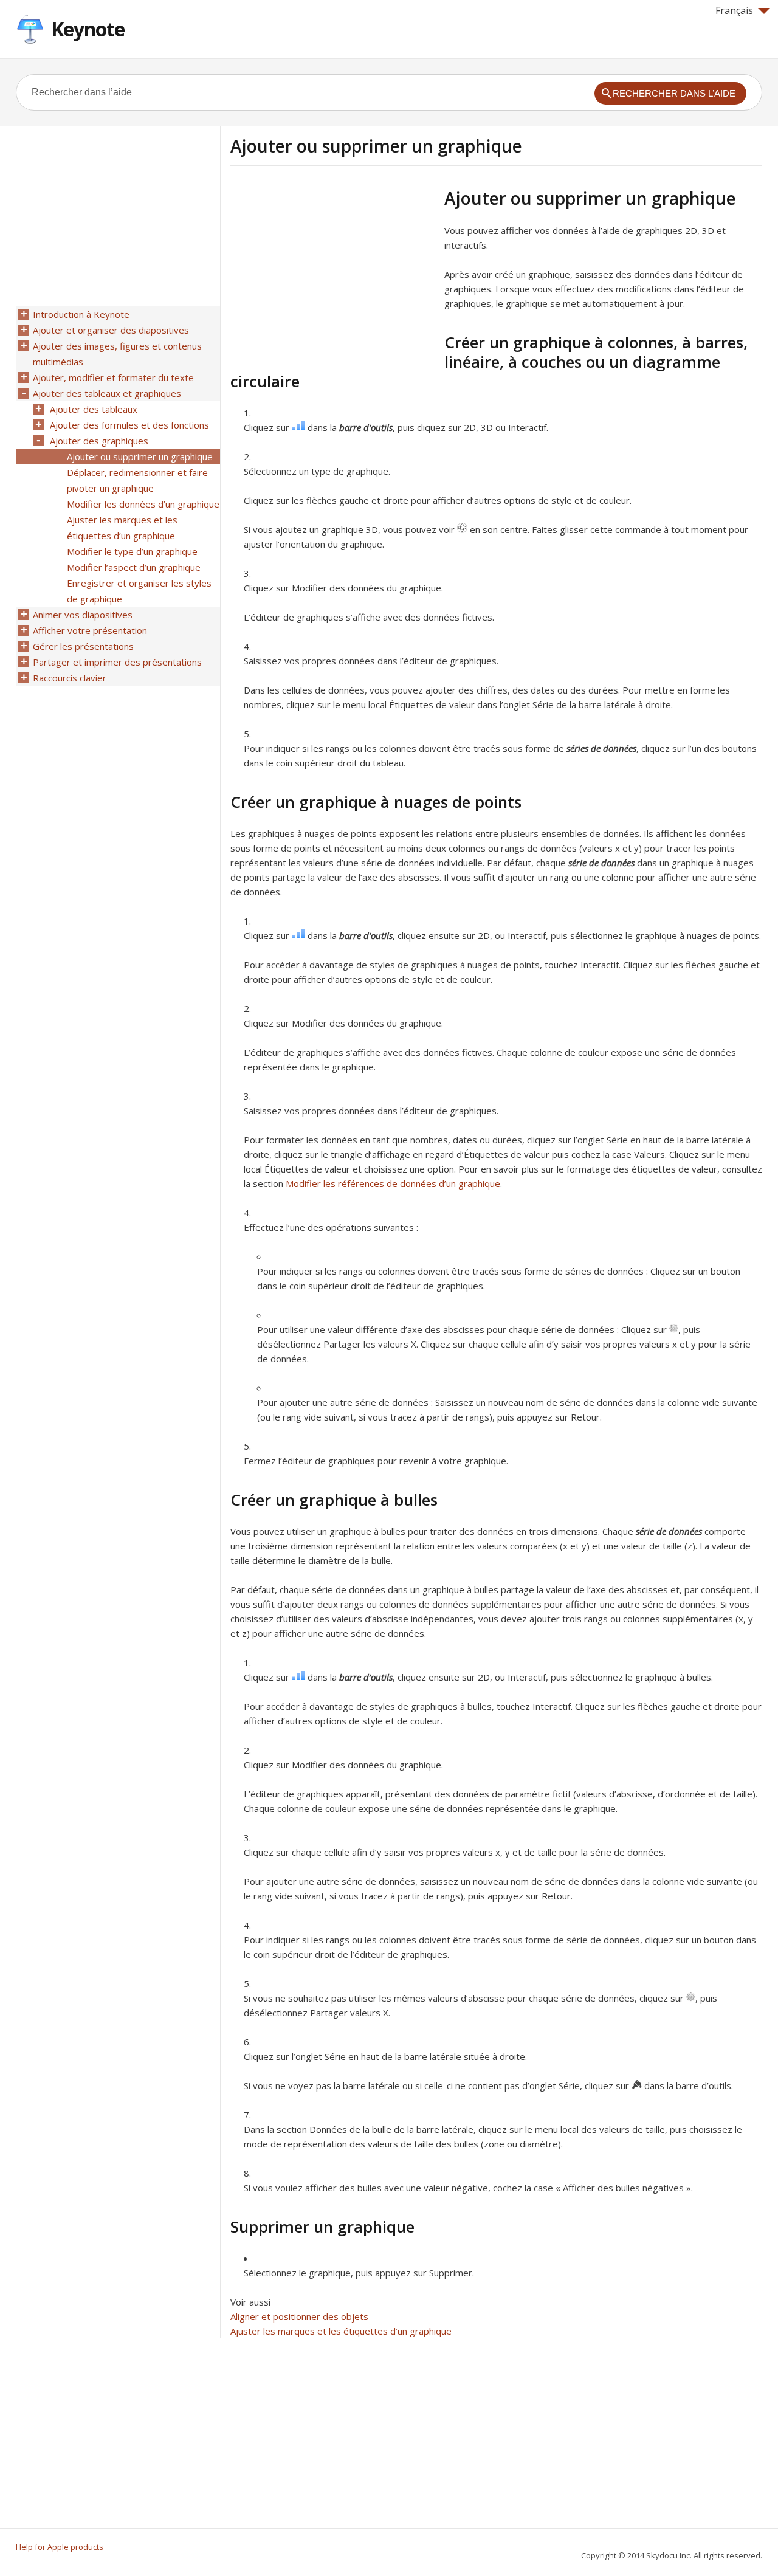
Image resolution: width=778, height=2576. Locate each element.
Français (734, 10)
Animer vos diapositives (83, 615)
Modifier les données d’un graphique (143, 504)
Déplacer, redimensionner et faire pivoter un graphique (137, 480)
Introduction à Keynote (81, 314)
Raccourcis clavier (70, 678)
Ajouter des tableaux (94, 409)
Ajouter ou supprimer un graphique (140, 456)
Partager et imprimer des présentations (117, 662)
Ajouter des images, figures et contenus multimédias (117, 354)
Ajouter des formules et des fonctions (129, 425)
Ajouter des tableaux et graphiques (107, 393)
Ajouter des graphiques (99, 441)
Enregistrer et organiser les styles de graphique (139, 591)
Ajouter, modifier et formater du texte (113, 377)
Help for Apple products (60, 2547)
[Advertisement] (332, 273)
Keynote (88, 29)
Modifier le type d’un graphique (132, 551)
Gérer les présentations (83, 646)
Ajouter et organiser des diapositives (111, 330)
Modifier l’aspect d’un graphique (134, 567)
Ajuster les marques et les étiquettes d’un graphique (341, 2331)
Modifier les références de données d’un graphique (393, 1183)
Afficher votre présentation (90, 630)
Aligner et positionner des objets (299, 2316)
